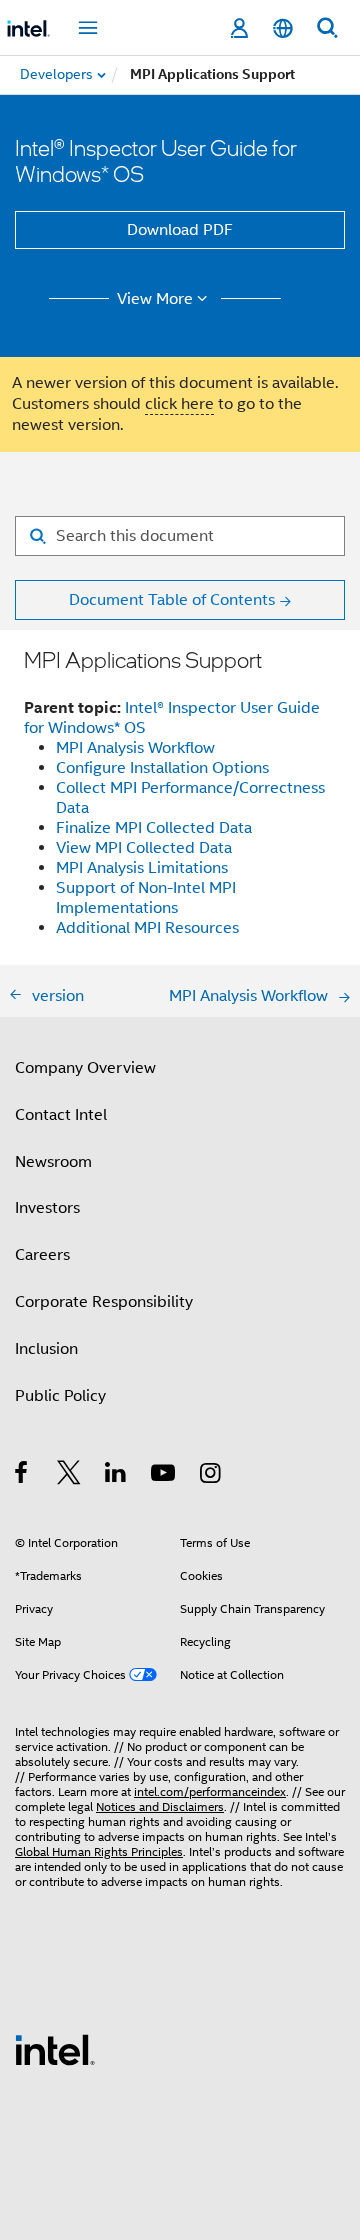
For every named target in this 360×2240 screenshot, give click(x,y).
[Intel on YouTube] (164, 1476)
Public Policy (60, 1396)
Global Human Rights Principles (99, 1851)
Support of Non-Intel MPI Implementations (146, 898)
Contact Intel (61, 1115)
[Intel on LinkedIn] (116, 1476)
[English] (283, 28)
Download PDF (180, 230)
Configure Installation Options (162, 768)
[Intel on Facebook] (22, 1476)
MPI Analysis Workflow (135, 748)
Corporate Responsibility (104, 1302)
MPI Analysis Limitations (142, 868)
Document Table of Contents (172, 600)
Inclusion (46, 1349)
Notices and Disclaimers (160, 1806)
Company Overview (85, 1068)
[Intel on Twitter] (69, 1476)
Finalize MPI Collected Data (154, 828)
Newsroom (53, 1162)
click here (179, 404)
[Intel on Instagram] (211, 1476)
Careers (42, 1255)
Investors (47, 1208)
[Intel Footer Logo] (55, 2049)
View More (155, 299)
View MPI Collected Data (144, 848)
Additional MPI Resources (147, 928)
